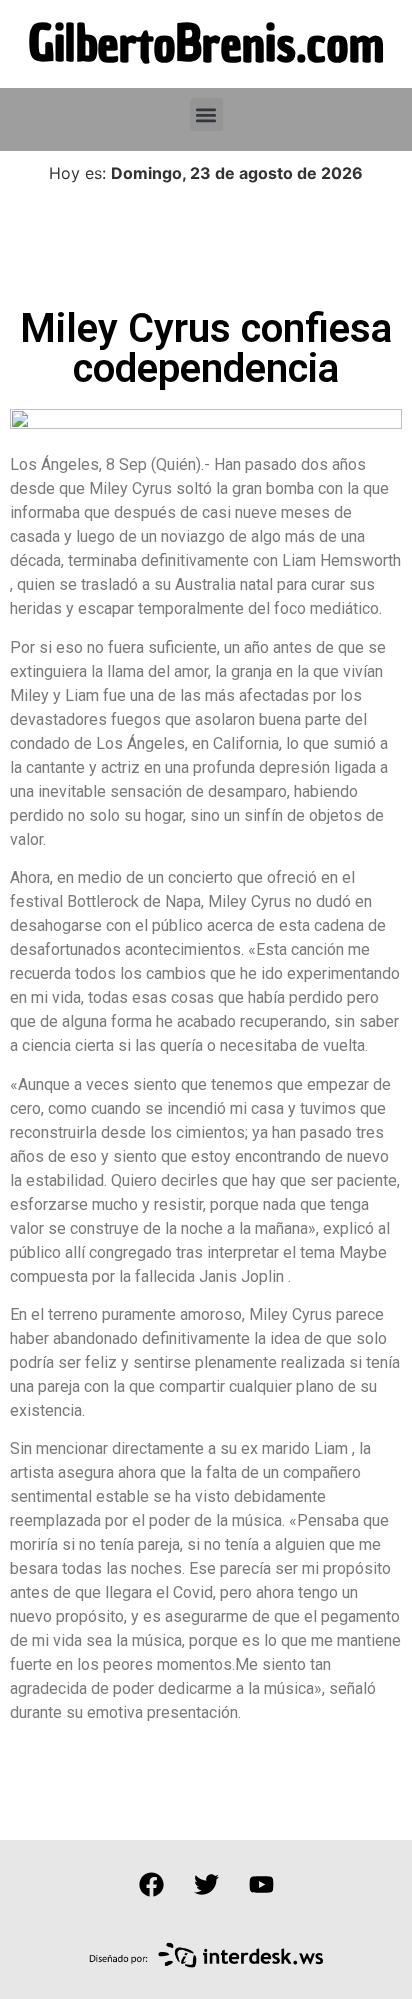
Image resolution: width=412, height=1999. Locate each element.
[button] (206, 114)
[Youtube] (261, 1885)
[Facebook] (151, 1885)
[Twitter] (206, 1885)
